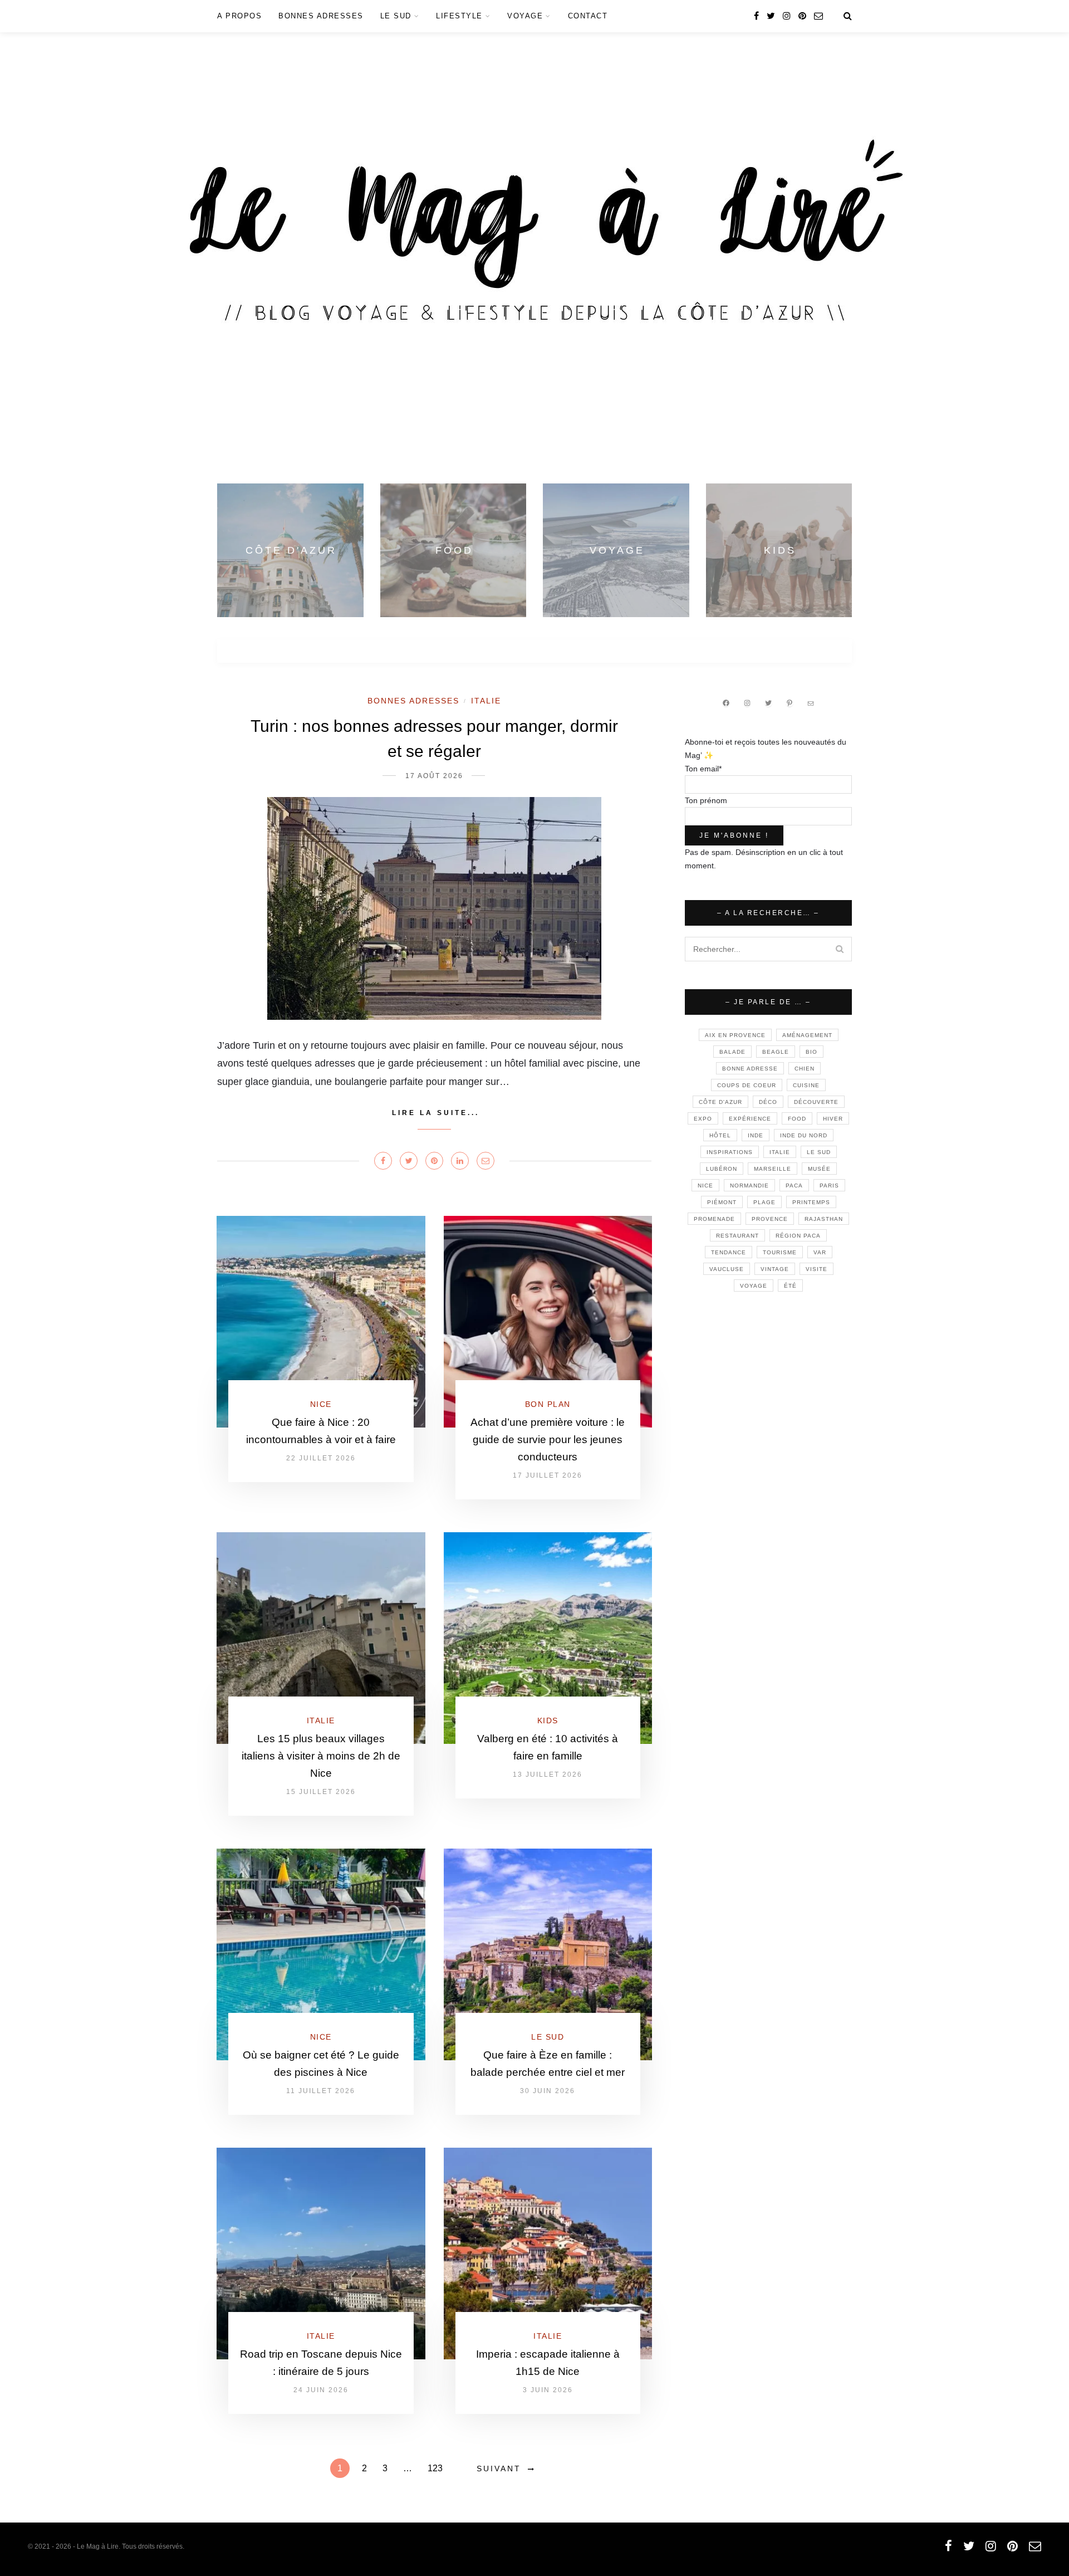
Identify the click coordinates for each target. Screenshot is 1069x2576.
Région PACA (798, 1236)
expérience (750, 1119)
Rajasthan (824, 1219)
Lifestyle (459, 16)
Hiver (833, 1119)
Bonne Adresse (750, 1069)
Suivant (499, 2469)
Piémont (722, 1202)
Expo (703, 1119)
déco (768, 1102)
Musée (819, 1169)
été (790, 1286)
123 (435, 2468)
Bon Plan (548, 1404)
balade (732, 1052)
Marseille (773, 1169)
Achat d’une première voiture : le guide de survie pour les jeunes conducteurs (548, 1439)
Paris (829, 1186)
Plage (764, 1202)
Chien (805, 1069)
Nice (321, 1404)
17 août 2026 (434, 776)
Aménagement (807, 1035)
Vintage (775, 1269)
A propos (239, 16)
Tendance (729, 1252)
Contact (588, 16)
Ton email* (703, 769)
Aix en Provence (735, 1035)
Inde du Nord (804, 1135)
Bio (811, 1052)
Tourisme (780, 1252)
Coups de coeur (747, 1085)
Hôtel (720, 1135)
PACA (794, 1186)
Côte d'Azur (720, 1102)
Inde (756, 1135)
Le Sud (396, 16)
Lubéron (722, 1169)
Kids (548, 1720)
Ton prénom (706, 800)
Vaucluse (727, 1269)
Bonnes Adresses (321, 16)
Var (820, 1252)
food (797, 1119)
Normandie (749, 1186)
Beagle (776, 1052)
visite (817, 1269)
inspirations (730, 1152)
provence (770, 1219)
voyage (754, 1286)
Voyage (525, 16)
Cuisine (806, 1085)
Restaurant (737, 1236)
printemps (811, 1202)
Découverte (816, 1102)
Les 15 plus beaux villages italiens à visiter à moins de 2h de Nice (321, 1756)
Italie (486, 701)
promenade (714, 1219)
